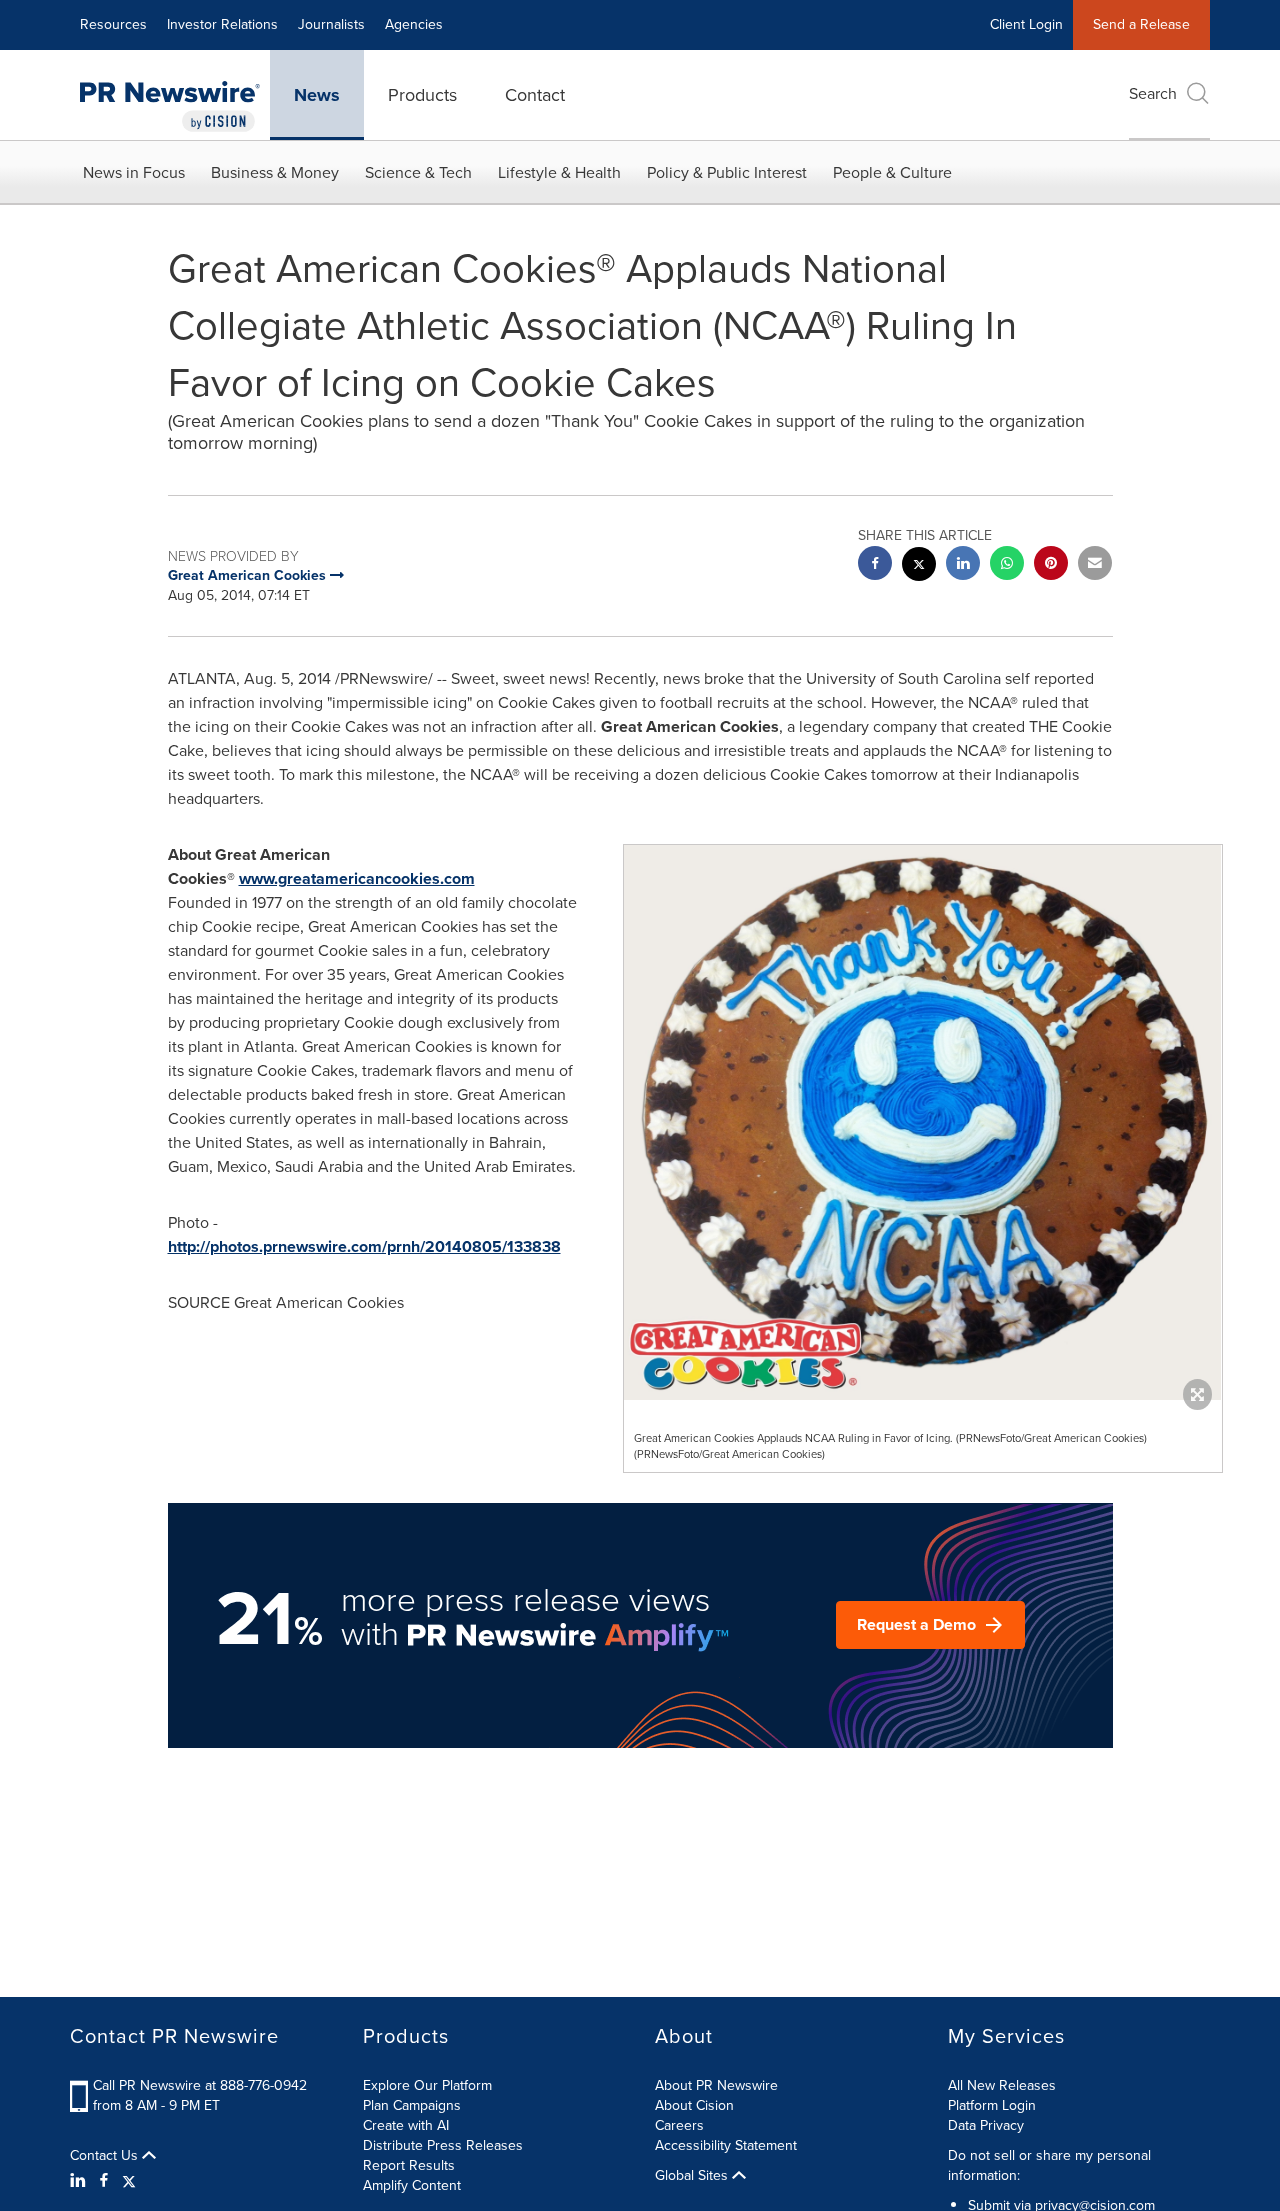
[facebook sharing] (875, 565)
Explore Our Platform (427, 2085)
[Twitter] (129, 2181)
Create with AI (406, 2125)
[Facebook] (104, 2181)
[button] (923, 1122)
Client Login (1026, 24)
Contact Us (106, 2156)
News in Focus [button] (134, 172)
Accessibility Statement (726, 2145)
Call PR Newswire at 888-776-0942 (200, 2085)
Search (1153, 93)
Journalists (331, 24)
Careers (679, 2125)
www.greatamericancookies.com (357, 878)
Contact (535, 95)
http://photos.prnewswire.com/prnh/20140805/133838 (364, 1246)
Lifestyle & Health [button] (559, 172)
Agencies (414, 24)
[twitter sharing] (919, 566)
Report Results (409, 2165)
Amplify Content (412, 2185)
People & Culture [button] (892, 172)
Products (422, 95)
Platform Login (992, 2105)
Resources (113, 24)
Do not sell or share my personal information (1049, 2165)
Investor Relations (222, 24)
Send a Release (1141, 24)
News (317, 95)
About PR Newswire (716, 2085)
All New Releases (1002, 2085)
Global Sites (693, 2176)
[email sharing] (1095, 565)
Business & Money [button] (275, 172)
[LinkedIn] (80, 2181)
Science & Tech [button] (418, 172)
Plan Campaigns (412, 2105)
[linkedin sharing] (963, 565)
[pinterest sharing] (1051, 565)
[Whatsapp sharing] (1007, 565)
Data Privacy (986, 2125)
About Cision (694, 2105)
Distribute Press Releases (443, 2145)
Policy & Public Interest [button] (727, 172)
